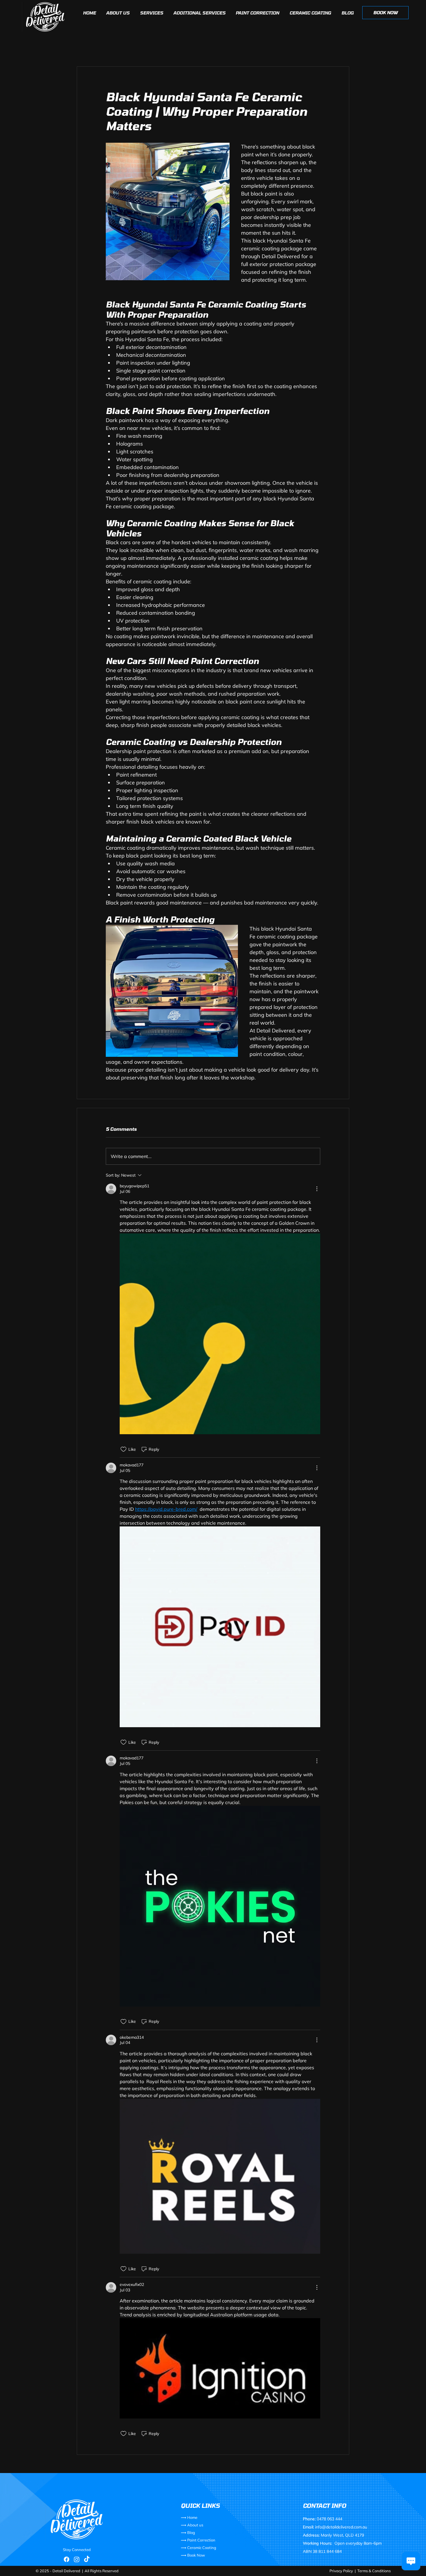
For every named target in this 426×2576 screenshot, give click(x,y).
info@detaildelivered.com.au (341, 2527)
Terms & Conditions (374, 2571)
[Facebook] (67, 2559)
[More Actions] (317, 1189)
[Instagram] (77, 2559)
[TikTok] (87, 2559)
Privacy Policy (341, 2571)
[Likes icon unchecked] (123, 1449)
